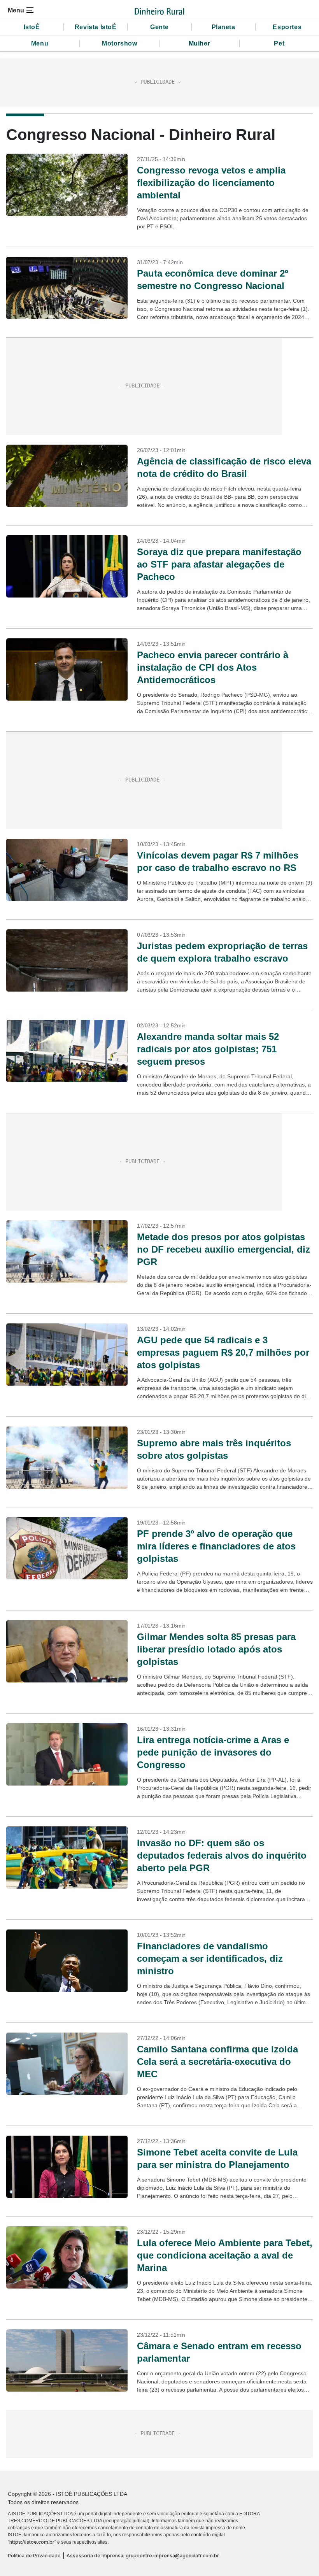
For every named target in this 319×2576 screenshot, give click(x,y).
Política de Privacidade (34, 2556)
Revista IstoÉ (96, 27)
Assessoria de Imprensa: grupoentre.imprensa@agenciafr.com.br (143, 2556)
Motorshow (119, 43)
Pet (279, 43)
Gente (159, 27)
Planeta (223, 27)
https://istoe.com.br (32, 2542)
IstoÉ (32, 27)
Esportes (287, 27)
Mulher (200, 43)
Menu (40, 43)
